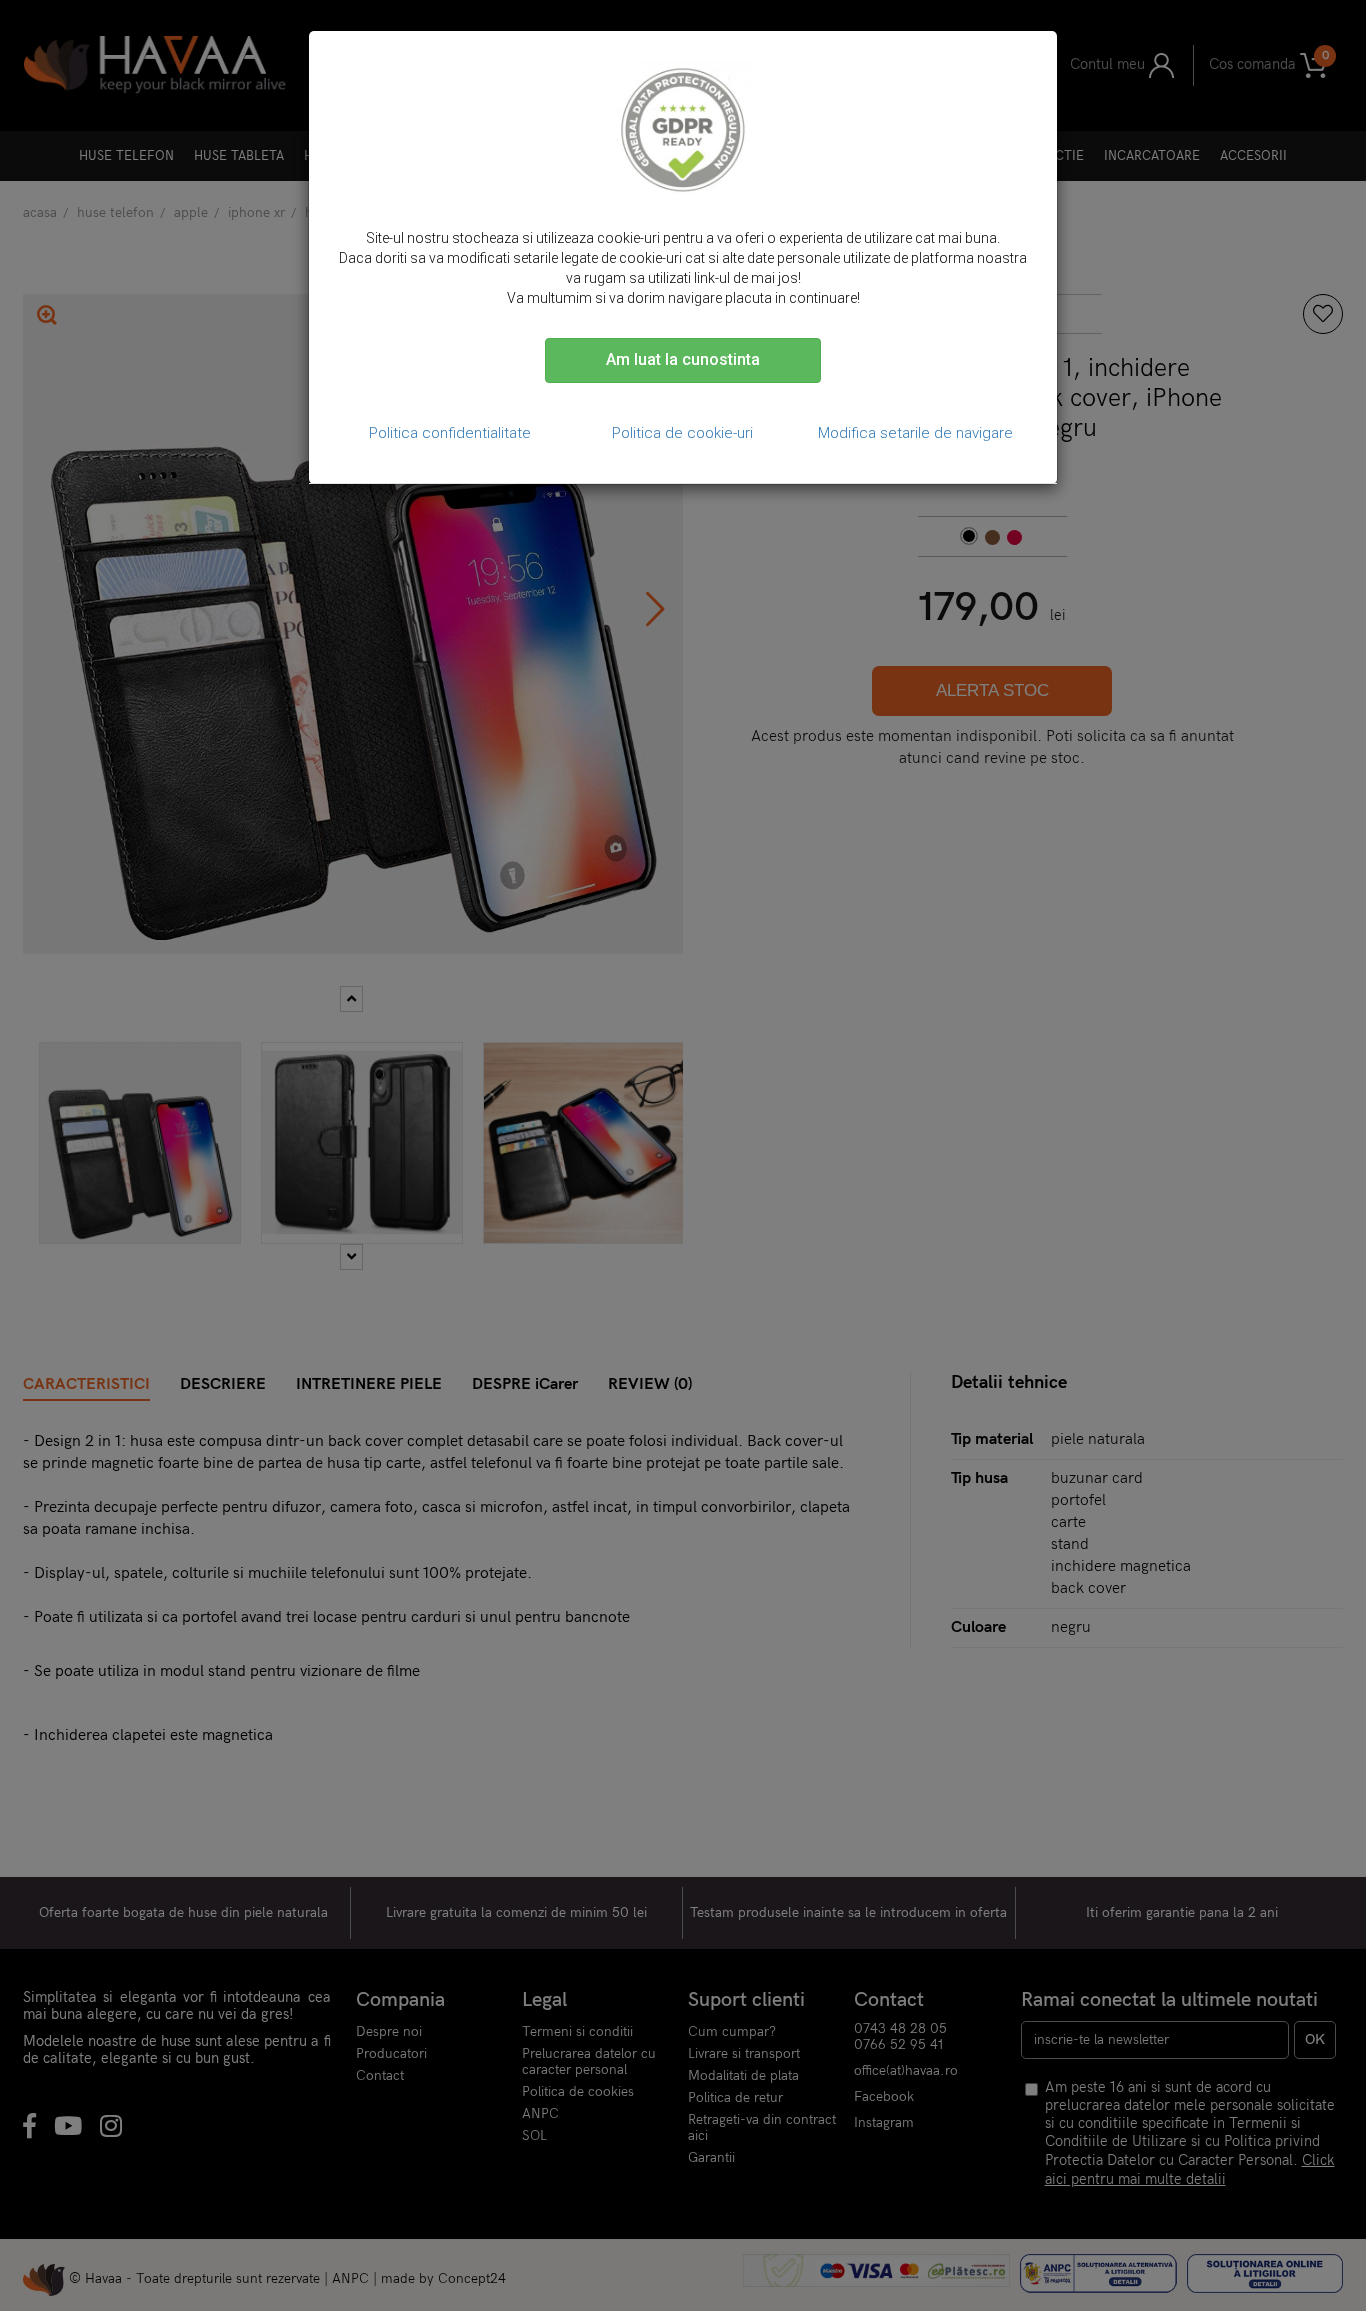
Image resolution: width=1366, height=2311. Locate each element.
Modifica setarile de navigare (915, 433)
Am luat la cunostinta (683, 359)
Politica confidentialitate (450, 433)
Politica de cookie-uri (682, 433)
